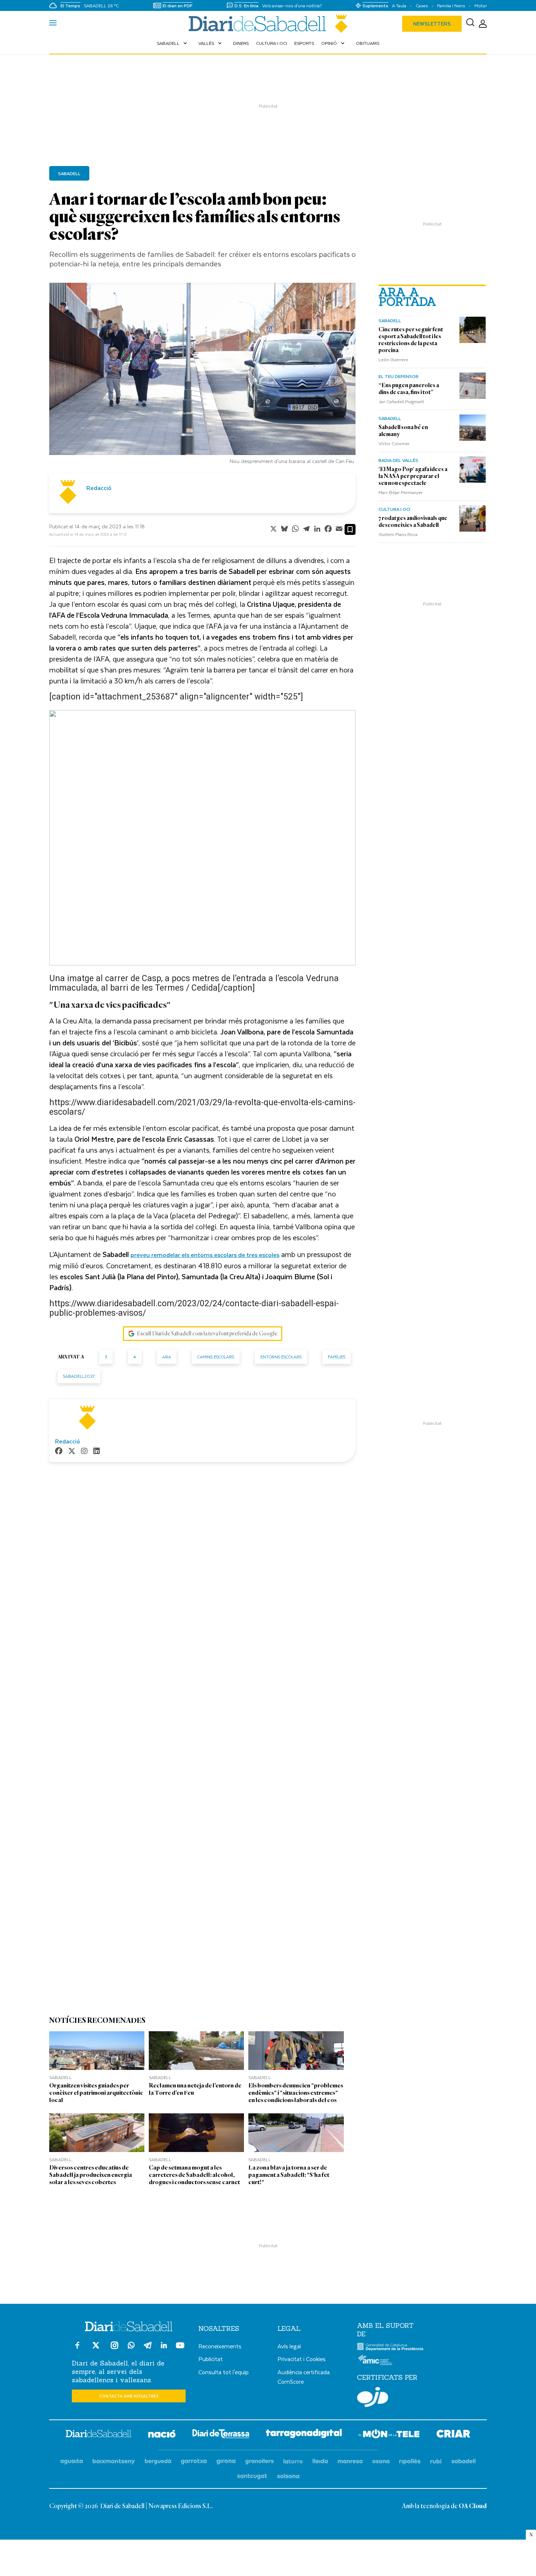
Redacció (99, 488)
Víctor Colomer (394, 443)
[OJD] (373, 2398)
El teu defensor (399, 376)
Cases (422, 6)
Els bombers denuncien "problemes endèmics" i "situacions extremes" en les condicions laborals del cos (296, 2093)
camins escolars (216, 1357)
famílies (337, 1357)
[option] (202, 375)
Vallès (211, 43)
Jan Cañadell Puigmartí (401, 401)
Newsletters (432, 24)
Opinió (334, 43)
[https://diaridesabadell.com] (98, 2435)
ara (167, 1357)
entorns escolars (281, 1357)
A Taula (399, 6)
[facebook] (59, 1452)
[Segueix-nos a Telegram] (148, 2349)
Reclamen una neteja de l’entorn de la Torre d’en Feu (195, 2089)
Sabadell (173, 43)
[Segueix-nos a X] (96, 2349)
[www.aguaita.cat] (72, 2462)
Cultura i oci (271, 43)
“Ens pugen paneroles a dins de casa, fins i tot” (409, 389)
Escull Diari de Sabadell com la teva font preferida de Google (207, 1334)
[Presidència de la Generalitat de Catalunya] (390, 2349)
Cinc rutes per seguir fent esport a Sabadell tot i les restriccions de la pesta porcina (411, 340)
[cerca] (470, 24)
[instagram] (84, 1452)
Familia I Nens (451, 6)
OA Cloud (473, 2506)
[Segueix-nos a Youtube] (180, 2349)
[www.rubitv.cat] (436, 2462)
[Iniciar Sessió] (483, 24)
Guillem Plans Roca (398, 534)
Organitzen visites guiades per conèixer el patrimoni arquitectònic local (96, 2093)
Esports (304, 43)
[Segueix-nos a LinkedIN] (164, 2346)
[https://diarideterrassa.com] (221, 2435)
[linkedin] (97, 1452)
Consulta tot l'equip (224, 2372)
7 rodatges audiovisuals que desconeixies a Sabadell (413, 522)
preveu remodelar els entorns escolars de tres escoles (205, 1255)
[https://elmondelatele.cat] (389, 2435)
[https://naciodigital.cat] (162, 2435)
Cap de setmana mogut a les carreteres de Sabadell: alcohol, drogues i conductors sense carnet (194, 2175)
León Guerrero (393, 359)
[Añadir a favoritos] (350, 529)
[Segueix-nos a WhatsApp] (131, 2346)
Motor (481, 6)
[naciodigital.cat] (114, 2462)
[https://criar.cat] (453, 2435)
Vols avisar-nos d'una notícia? (292, 6)
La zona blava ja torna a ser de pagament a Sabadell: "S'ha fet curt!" (289, 2175)
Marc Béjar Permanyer (401, 492)
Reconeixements (220, 2346)
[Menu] (53, 24)
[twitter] (72, 1452)
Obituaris (368, 43)
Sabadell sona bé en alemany (403, 431)
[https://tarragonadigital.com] (304, 2435)
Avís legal (289, 2346)
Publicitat (211, 2359)
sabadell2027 (79, 1376)
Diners (241, 43)
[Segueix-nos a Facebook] (77, 2349)
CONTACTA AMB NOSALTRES (129, 2396)
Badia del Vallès (398, 460)
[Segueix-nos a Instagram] (114, 2349)
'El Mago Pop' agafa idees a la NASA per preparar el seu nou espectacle (413, 476)
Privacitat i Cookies (302, 2359)
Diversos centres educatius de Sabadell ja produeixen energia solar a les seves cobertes (91, 2175)
